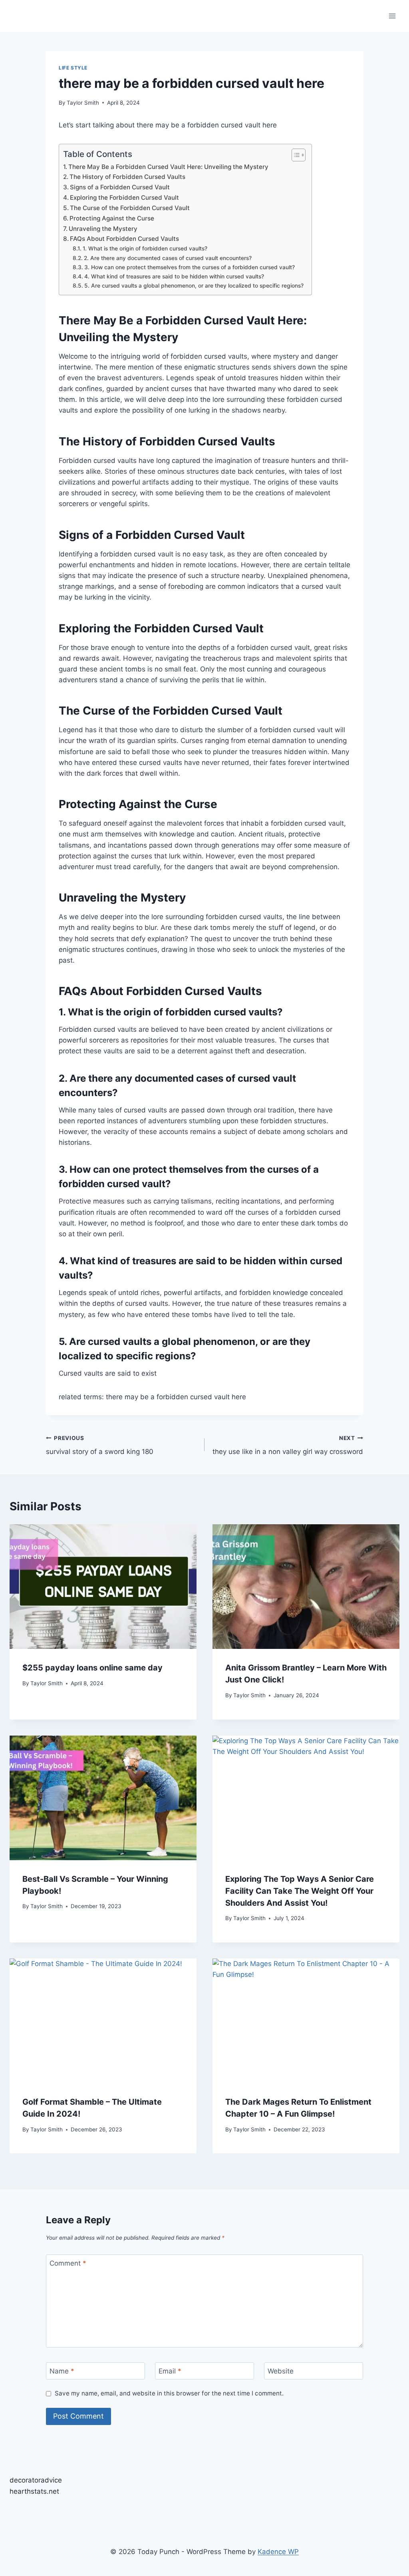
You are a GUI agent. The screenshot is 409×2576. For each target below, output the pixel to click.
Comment (68, 2263)
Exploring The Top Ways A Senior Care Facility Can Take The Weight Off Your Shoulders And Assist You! (300, 1891)
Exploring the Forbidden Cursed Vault (124, 198)
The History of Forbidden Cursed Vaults (127, 177)
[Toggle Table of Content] (295, 155)
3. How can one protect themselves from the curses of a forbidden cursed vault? (190, 267)
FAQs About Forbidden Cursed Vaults (124, 239)
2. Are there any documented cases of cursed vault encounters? (168, 258)
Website (281, 2371)
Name (62, 2371)
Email (170, 2371)
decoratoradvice (36, 2480)
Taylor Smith (83, 103)
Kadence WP (278, 2552)
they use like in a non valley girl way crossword (288, 1445)
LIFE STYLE (73, 68)
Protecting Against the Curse (112, 218)
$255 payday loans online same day (92, 1668)
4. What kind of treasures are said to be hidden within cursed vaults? (174, 276)
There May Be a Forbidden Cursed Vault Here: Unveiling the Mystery (168, 167)
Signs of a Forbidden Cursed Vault (120, 187)
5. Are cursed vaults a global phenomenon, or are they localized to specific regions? (194, 286)
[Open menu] (392, 16)
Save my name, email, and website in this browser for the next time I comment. (169, 2393)
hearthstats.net (34, 2491)
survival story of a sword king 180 (100, 1445)
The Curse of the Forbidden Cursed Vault (130, 208)
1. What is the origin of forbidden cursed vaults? (145, 248)
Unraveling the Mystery (103, 229)
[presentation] (103, 1587)
